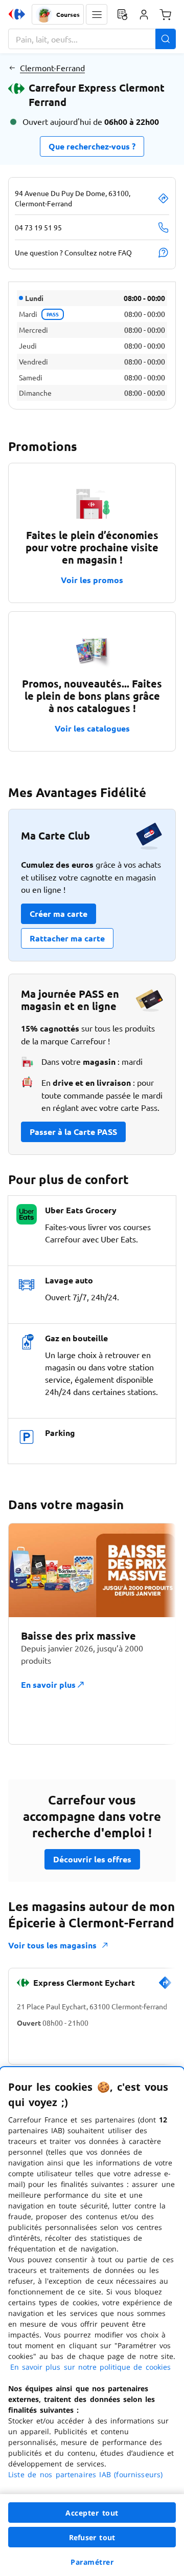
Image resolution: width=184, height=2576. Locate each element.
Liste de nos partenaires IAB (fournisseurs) (85, 2474)
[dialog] (92, 2322)
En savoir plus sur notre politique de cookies (90, 2367)
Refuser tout (92, 2537)
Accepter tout (92, 2513)
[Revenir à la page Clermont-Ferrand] (12, 68)
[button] (97, 14)
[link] (165, 1987)
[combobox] (92, 39)
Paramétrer (92, 2562)
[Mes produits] (122, 14)
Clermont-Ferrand (52, 68)
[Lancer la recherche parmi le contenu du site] (166, 39)
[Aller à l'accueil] (17, 14)
